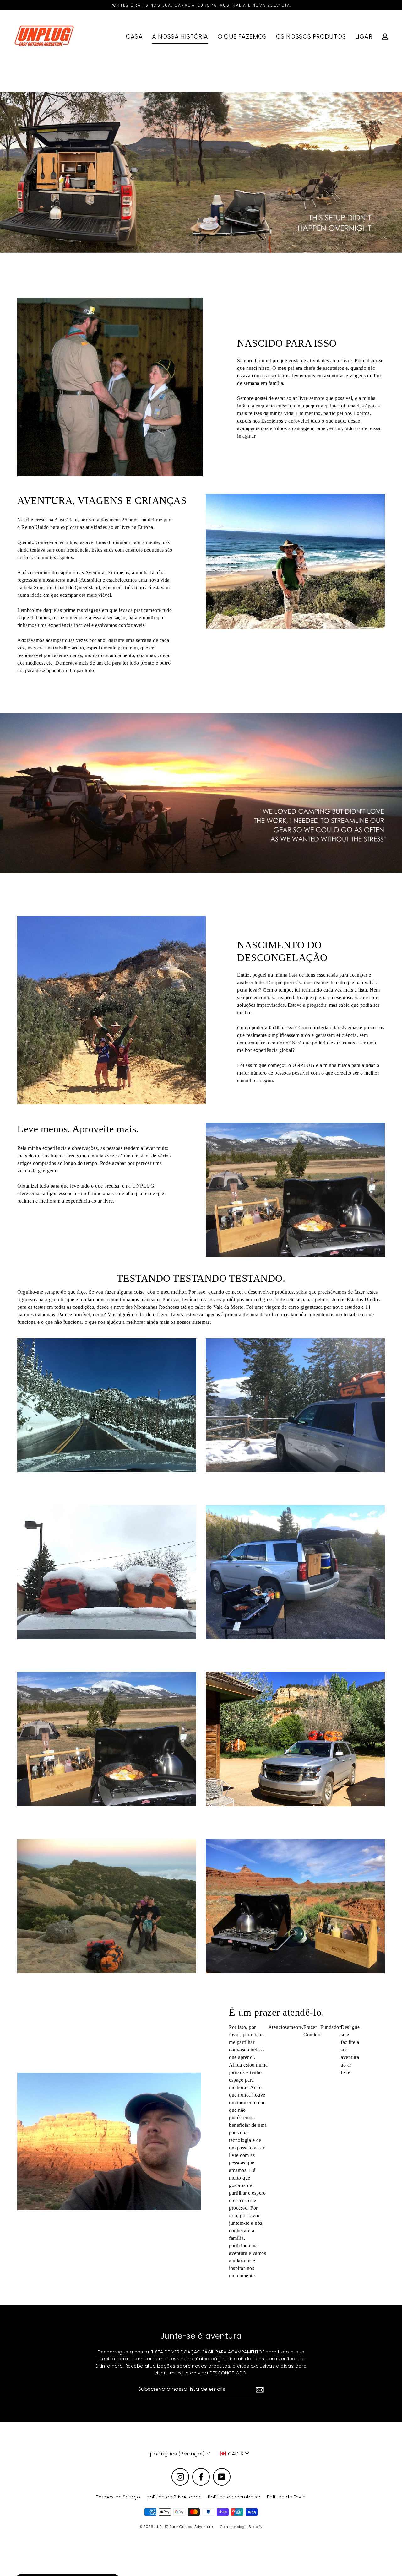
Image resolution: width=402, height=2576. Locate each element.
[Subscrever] (259, 2390)
